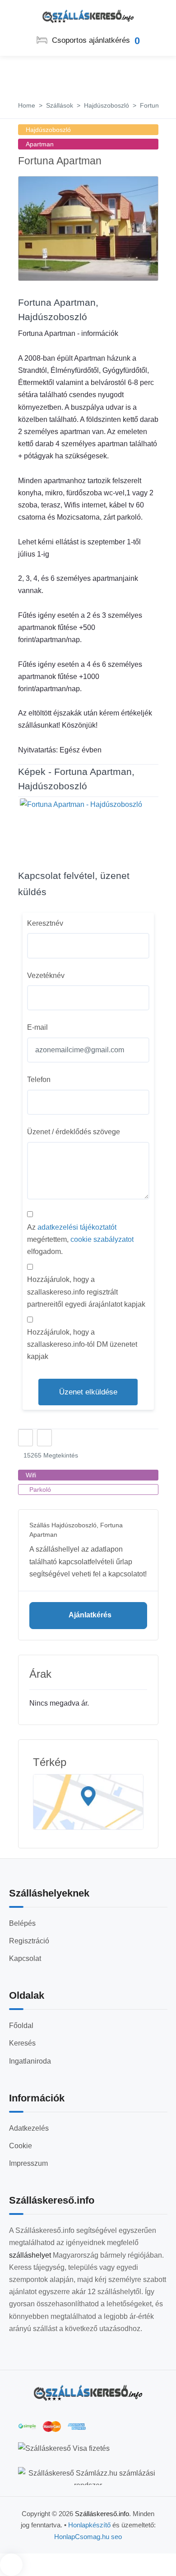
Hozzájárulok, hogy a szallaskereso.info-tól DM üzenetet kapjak (82, 1344)
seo (116, 2537)
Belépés (22, 1923)
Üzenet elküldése (88, 1392)
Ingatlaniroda (30, 2061)
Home (27, 105)
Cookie (21, 2146)
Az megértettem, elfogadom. (80, 1239)
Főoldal (21, 2026)
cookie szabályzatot (102, 1239)
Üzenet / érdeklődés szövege (74, 1132)
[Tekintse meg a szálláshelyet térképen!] (88, 1802)
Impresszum (28, 2163)
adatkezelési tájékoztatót (77, 1227)
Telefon (39, 1080)
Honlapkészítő (89, 2525)
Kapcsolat (25, 1958)
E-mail (37, 1027)
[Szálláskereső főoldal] (88, 2393)
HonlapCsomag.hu (83, 2537)
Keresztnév (45, 923)
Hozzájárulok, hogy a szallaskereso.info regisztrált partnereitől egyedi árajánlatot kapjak (86, 1292)
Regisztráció (29, 1941)
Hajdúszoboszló (107, 105)
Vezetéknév (46, 976)
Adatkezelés (29, 2128)
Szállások (60, 105)
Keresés (22, 2043)
